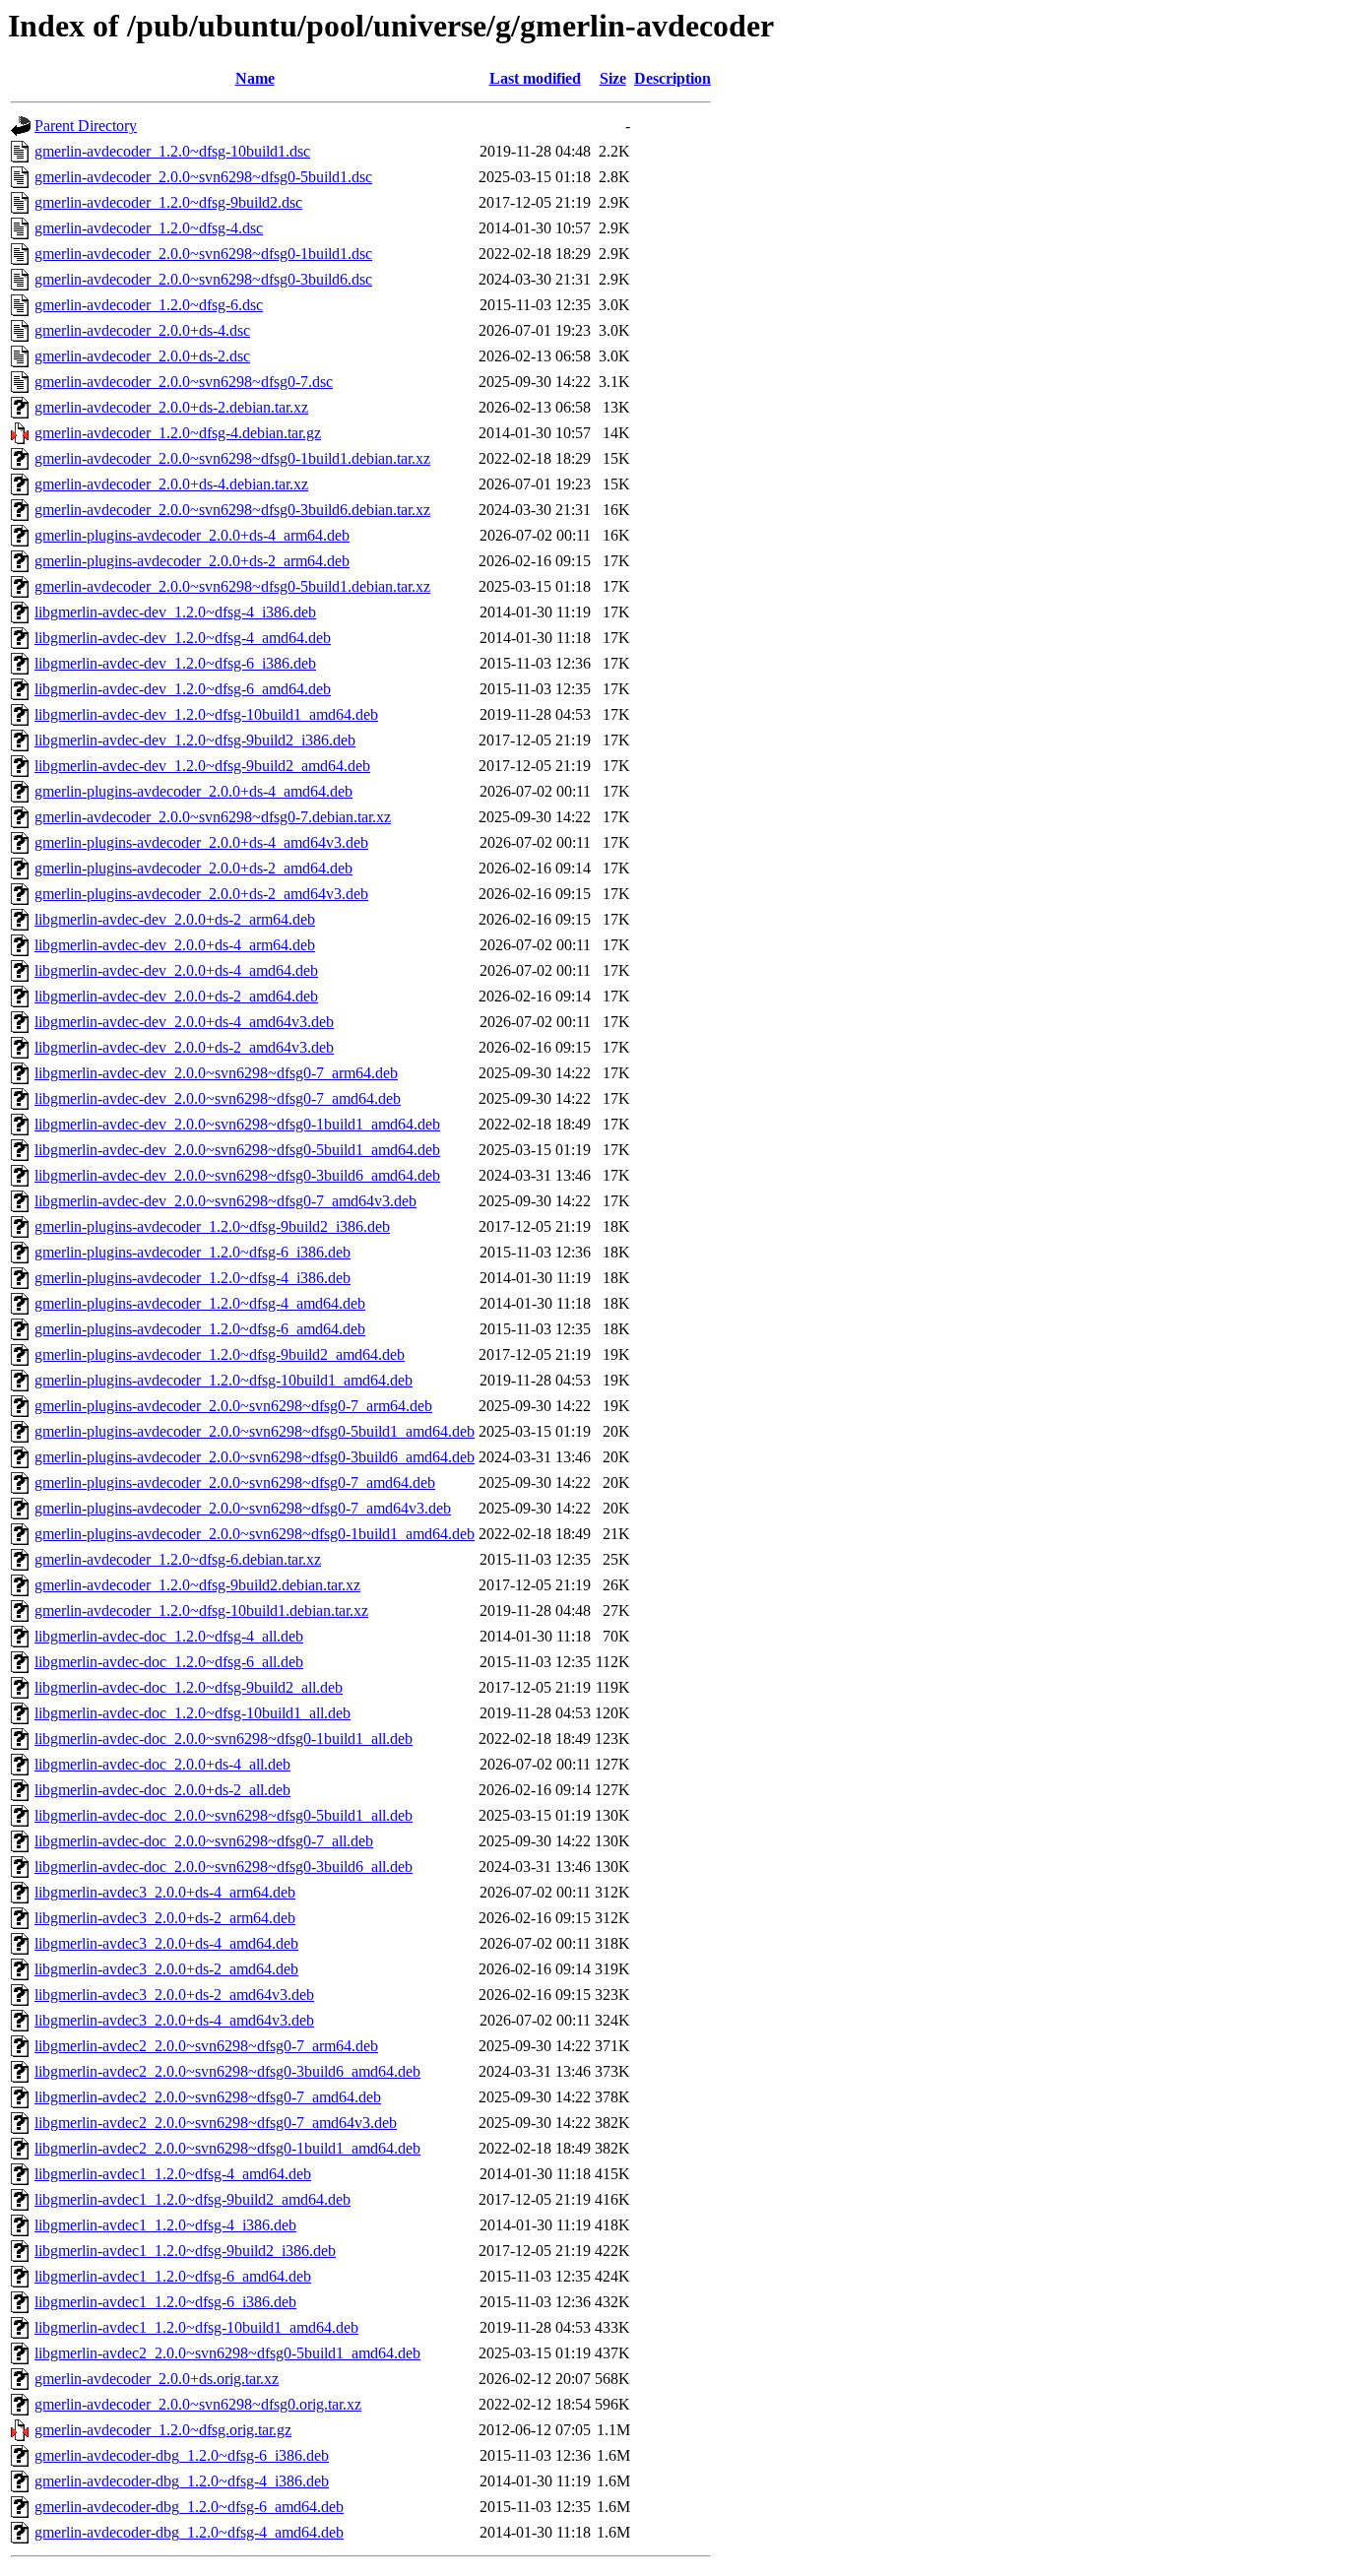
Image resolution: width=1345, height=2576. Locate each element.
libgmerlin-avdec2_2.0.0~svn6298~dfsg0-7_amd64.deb (208, 2097)
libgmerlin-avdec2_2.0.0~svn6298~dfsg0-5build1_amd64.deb (227, 2353)
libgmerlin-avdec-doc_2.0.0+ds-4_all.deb (162, 1764)
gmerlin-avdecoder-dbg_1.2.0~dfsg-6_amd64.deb (189, 2507)
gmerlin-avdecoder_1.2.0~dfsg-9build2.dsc (168, 202)
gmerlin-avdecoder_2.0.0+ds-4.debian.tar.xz (171, 484)
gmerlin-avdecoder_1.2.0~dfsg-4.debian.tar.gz (178, 433)
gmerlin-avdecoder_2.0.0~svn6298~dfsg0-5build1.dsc (203, 177)
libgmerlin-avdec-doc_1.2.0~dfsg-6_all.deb (169, 1662)
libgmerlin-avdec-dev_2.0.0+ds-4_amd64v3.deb (184, 1022)
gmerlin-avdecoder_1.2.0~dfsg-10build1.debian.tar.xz (201, 1610)
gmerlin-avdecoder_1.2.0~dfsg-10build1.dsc (172, 151)
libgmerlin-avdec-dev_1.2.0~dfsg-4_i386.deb (175, 612)
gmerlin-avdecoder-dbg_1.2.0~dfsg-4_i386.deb (182, 2481)
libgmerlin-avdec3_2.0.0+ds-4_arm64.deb (165, 1892)
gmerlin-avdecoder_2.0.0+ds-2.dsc (142, 356)
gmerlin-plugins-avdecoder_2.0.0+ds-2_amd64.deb (193, 868)
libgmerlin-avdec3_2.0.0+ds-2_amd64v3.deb (174, 1995)
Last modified (535, 78)
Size (613, 78)
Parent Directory (86, 126)
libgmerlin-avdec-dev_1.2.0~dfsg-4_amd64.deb (183, 638)
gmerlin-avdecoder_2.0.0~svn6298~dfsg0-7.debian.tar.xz (213, 817)
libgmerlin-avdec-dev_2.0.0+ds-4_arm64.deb (175, 945)
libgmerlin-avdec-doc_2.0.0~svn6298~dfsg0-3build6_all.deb (224, 1867)
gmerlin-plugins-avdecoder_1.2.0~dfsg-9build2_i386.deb (212, 1226)
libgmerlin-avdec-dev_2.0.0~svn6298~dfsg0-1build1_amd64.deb (237, 1124)
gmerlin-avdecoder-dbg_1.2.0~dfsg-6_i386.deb (182, 2455)
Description (672, 78)
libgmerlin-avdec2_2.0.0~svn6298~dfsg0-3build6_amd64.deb (227, 2071)
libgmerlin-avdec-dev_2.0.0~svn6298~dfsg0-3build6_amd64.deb (237, 1175)
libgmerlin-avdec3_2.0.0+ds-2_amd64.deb (166, 1969)
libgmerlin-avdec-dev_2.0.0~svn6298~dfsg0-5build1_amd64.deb (237, 1150)
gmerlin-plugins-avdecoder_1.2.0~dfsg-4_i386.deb (192, 1278)
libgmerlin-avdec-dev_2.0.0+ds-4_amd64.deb (176, 970)
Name (255, 78)
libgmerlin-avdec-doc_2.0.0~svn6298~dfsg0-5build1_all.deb (224, 1815)
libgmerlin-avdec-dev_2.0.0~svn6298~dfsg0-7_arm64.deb (216, 1073)
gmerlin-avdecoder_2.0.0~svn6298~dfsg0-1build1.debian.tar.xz (232, 458)
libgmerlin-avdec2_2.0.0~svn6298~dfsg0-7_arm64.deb (206, 2046)
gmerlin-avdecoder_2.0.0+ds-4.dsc (142, 330)
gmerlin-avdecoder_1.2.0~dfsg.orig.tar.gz (163, 2430)
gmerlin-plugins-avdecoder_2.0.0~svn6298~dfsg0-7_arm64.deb (233, 1406)
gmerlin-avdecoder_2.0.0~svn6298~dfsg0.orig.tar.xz (198, 2404)
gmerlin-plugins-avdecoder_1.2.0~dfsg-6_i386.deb (192, 1252)
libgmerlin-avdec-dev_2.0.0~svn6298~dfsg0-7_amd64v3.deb (225, 1201)
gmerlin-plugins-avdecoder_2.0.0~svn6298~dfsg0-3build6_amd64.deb (255, 1457)
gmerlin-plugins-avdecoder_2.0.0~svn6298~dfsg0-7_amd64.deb (235, 1482)
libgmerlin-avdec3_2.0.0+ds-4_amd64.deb (166, 1943)
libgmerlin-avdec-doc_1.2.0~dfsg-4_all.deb (169, 1636)
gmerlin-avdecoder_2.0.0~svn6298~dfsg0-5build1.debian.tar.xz (232, 586)
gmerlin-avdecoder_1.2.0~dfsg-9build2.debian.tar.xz (197, 1585)
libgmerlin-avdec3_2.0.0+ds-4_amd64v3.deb (174, 2020)
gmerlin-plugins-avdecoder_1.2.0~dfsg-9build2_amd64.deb (220, 1354)
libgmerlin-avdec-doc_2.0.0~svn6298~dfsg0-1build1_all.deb (224, 1739)
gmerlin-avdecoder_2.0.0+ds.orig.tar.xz (157, 2379)
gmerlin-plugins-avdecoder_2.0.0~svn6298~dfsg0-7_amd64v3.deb (243, 1508)
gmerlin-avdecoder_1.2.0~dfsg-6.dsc (149, 305)
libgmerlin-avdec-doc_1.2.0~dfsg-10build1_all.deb (192, 1713)
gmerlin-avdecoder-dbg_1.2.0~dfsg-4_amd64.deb (189, 2532)
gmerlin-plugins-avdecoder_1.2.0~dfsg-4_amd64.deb (200, 1303)
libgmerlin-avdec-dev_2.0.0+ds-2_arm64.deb (175, 919)
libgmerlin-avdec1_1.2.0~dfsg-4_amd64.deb (173, 2174)
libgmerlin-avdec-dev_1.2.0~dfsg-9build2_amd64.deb (202, 766)
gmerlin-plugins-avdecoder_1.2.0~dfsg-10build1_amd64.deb (224, 1380)
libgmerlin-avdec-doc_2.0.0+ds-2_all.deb (162, 1790)
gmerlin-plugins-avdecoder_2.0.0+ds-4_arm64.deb (192, 535)
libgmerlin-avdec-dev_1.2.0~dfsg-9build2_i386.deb (195, 740)
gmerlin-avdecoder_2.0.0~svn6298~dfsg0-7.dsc (184, 382)
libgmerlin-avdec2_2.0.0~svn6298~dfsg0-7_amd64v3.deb (216, 2123)
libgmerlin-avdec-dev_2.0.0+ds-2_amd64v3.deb (184, 1047)
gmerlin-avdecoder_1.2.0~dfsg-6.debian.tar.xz (178, 1559)
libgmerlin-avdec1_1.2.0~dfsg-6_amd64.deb (173, 2276)
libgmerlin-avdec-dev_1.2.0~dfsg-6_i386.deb (175, 663)
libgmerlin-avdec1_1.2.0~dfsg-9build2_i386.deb (185, 2251)
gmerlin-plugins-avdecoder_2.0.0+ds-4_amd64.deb (193, 791)
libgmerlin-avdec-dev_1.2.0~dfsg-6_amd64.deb (183, 689)
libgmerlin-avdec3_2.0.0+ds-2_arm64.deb (165, 1918)
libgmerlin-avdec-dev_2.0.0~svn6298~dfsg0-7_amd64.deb (218, 1098)
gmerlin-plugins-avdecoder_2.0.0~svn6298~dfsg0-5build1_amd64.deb (255, 1431)
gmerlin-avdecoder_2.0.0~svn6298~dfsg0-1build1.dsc (203, 254)
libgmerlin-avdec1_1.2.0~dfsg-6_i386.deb (165, 2302)
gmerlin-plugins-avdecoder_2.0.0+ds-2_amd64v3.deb (201, 894)
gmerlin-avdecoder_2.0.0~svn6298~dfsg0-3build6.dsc (203, 279)
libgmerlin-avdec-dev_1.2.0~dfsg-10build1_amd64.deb (206, 714)
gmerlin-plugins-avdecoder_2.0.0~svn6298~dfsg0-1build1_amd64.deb (255, 1534)
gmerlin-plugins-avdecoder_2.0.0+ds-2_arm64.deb (192, 561)
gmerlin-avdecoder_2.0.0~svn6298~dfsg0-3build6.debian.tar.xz (232, 510)
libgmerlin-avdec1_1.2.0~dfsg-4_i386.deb (165, 2225)
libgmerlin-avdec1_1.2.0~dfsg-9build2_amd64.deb (192, 2199)
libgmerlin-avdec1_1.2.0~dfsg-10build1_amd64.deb (196, 2327)
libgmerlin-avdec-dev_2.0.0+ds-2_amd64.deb (176, 996)
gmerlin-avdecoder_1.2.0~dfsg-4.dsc (149, 228)
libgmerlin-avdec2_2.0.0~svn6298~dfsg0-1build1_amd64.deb (227, 2148)
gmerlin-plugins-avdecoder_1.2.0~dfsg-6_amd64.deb (200, 1329)
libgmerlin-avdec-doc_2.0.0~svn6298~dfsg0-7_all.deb (204, 1841)
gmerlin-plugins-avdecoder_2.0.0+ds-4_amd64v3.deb (201, 842)
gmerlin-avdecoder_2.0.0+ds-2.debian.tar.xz (171, 407)
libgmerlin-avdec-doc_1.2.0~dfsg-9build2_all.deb (189, 1687)
